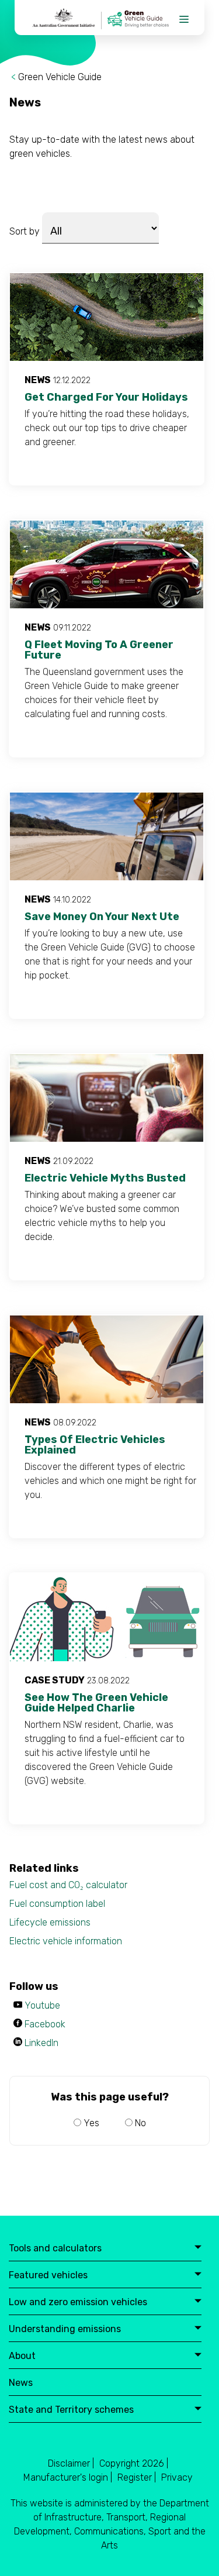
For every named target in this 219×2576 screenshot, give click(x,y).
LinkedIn (41, 2043)
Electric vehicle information (66, 1941)
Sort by (25, 231)
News (21, 2383)
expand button (198, 2248)
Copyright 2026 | (134, 2463)
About (22, 2356)
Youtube (42, 2005)
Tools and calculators (55, 2249)
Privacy (177, 2477)
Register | (137, 2477)
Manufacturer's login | (68, 2477)
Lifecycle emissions (50, 1922)
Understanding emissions (65, 2329)
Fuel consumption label (57, 1904)
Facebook (45, 2024)
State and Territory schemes (71, 2410)
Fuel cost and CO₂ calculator (68, 1885)
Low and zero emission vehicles (78, 2303)
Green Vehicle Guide (60, 77)
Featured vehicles (48, 2276)
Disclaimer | (71, 2463)
